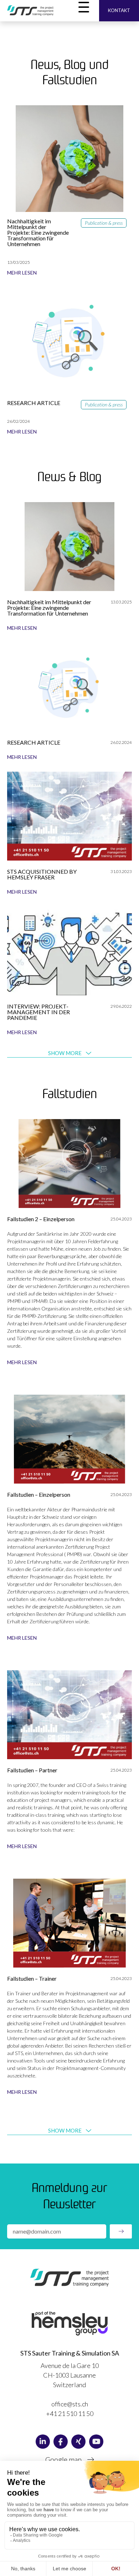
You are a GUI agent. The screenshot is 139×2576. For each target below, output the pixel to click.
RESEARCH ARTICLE (34, 403)
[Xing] (78, 2442)
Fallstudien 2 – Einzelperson (41, 1219)
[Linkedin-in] (43, 2442)
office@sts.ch (70, 2404)
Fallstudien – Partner (32, 1770)
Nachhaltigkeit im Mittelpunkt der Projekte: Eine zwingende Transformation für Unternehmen (38, 232)
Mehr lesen (22, 273)
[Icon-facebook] (61, 2442)
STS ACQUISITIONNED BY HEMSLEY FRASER (42, 874)
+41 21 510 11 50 (70, 2413)
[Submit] (121, 2231)
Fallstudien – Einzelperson (39, 1494)
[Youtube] (96, 2442)
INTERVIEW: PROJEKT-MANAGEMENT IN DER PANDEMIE (38, 1012)
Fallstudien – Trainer (32, 1978)
